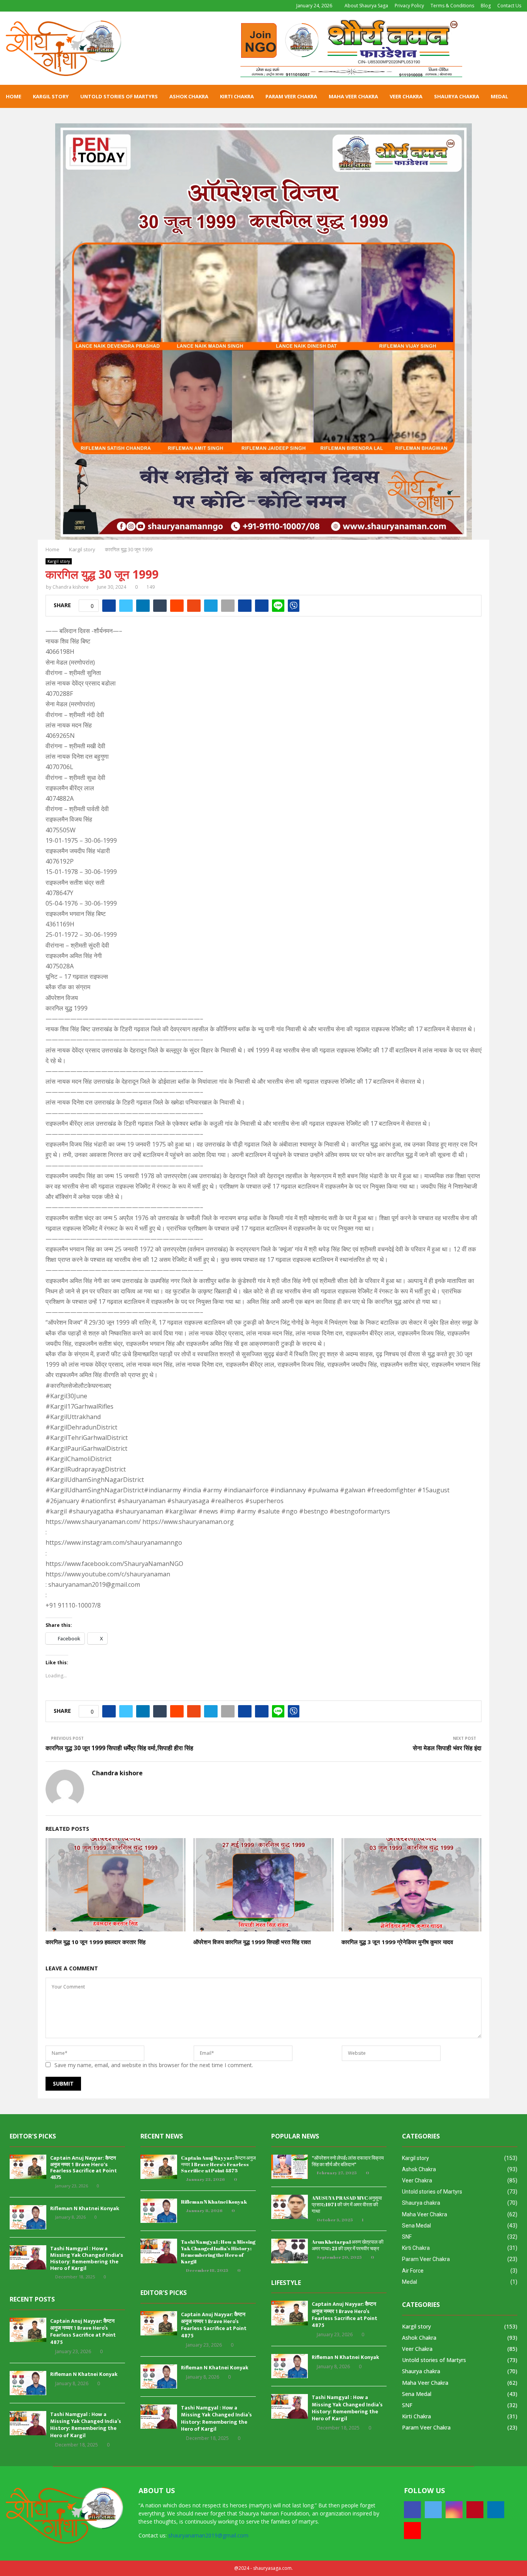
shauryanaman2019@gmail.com (208, 2535)
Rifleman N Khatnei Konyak (85, 2208)
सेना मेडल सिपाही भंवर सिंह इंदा (447, 1748)
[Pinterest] (475, 2510)
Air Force (413, 2271)
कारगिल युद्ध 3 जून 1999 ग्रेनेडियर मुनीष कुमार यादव (397, 1942)
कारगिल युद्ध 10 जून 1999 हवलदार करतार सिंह (95, 1942)
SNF (407, 2237)
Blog (486, 6)
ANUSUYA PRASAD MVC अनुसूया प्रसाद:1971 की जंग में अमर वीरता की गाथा (347, 2204)
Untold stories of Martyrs (119, 96)
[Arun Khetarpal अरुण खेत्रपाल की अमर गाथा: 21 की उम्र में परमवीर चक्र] (290, 2251)
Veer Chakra (406, 96)
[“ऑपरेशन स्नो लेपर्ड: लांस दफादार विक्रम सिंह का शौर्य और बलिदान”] (290, 2167)
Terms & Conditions (452, 6)
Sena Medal (416, 2226)
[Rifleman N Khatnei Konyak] (28, 2217)
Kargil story (51, 96)
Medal (499, 96)
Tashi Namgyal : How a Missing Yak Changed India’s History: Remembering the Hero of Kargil (87, 2258)
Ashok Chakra (189, 96)
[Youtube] (412, 2531)
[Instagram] (454, 2510)
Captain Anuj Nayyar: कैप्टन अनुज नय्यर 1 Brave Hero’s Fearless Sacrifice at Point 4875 (84, 2168)
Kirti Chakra (237, 96)
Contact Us (509, 6)
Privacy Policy (409, 6)
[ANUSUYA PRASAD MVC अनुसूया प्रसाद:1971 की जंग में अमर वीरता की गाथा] (290, 2207)
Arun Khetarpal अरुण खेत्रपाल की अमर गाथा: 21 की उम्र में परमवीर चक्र (348, 2245)
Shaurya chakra (457, 96)
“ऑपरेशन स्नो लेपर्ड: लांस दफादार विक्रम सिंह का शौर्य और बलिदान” (348, 2161)
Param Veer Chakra (291, 96)
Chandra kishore (71, 587)
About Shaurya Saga (366, 6)
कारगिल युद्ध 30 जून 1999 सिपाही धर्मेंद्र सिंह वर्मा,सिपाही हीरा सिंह (119, 1748)
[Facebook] (412, 2510)
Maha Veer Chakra (353, 96)
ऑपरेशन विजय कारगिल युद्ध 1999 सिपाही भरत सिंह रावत (252, 1942)
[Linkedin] (496, 2510)
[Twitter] (433, 2510)
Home (14, 96)
